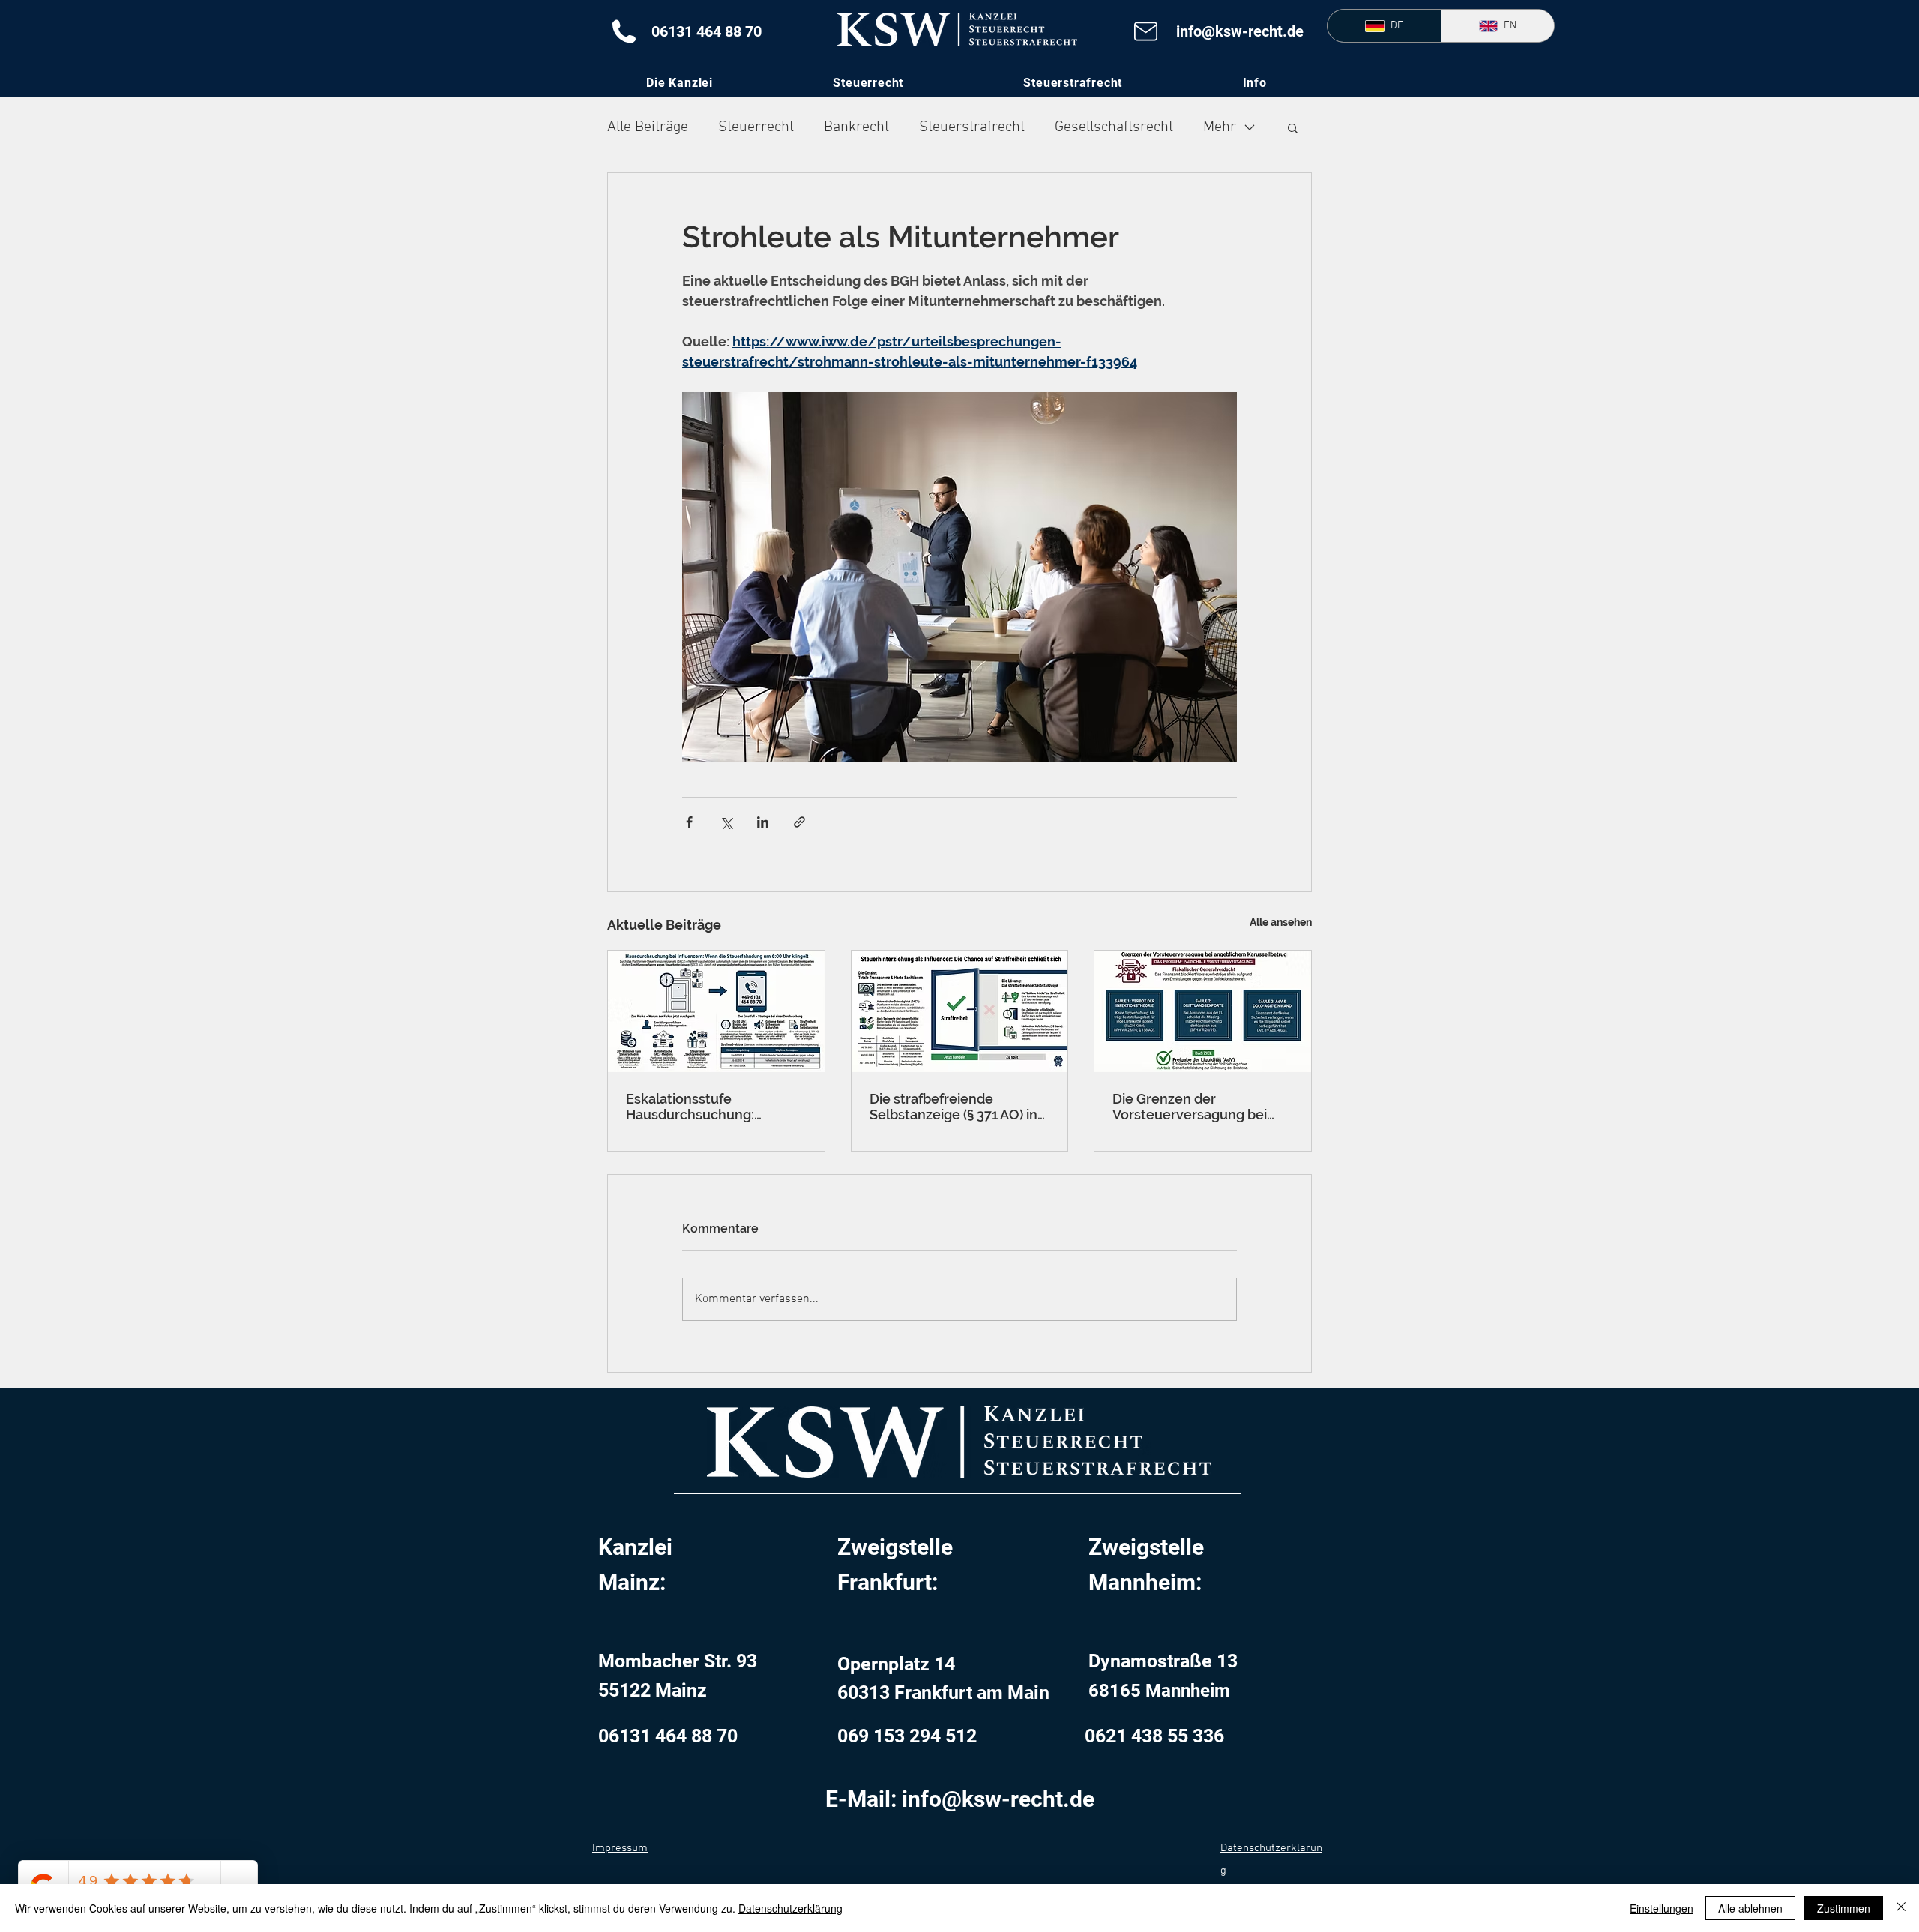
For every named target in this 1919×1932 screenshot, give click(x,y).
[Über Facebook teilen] (689, 822)
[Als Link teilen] (799, 822)
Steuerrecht (756, 127)
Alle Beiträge (648, 127)
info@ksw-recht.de (1240, 31)
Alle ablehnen (1750, 1908)
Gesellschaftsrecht (1114, 127)
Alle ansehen (1281, 922)
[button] (1254, 83)
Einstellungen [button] (1662, 1908)
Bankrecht (856, 127)
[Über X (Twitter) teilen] (726, 822)
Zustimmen (1844, 1908)
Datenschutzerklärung (790, 1908)
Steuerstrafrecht (972, 127)
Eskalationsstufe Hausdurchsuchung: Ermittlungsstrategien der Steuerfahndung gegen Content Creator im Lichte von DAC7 (709, 1107)
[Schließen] (1901, 1908)
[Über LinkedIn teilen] (763, 822)
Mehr (1220, 127)
